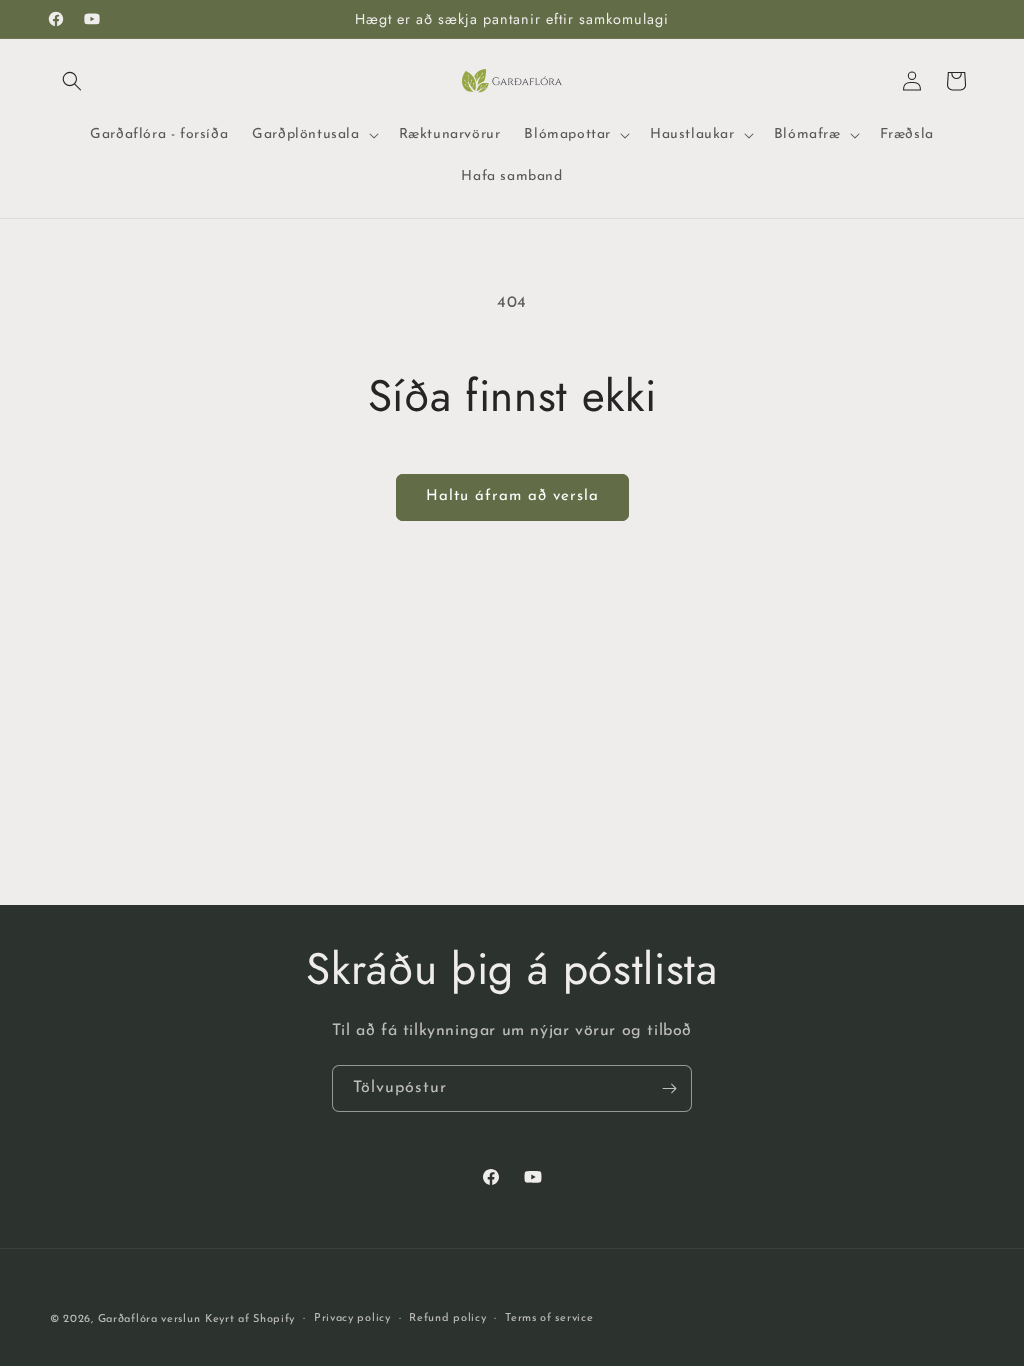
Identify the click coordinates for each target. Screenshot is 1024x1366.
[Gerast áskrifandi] (669, 1088)
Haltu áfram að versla (512, 496)
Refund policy (447, 1318)
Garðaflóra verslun (149, 1319)
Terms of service (549, 1318)
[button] (72, 81)
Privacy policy (352, 1318)
